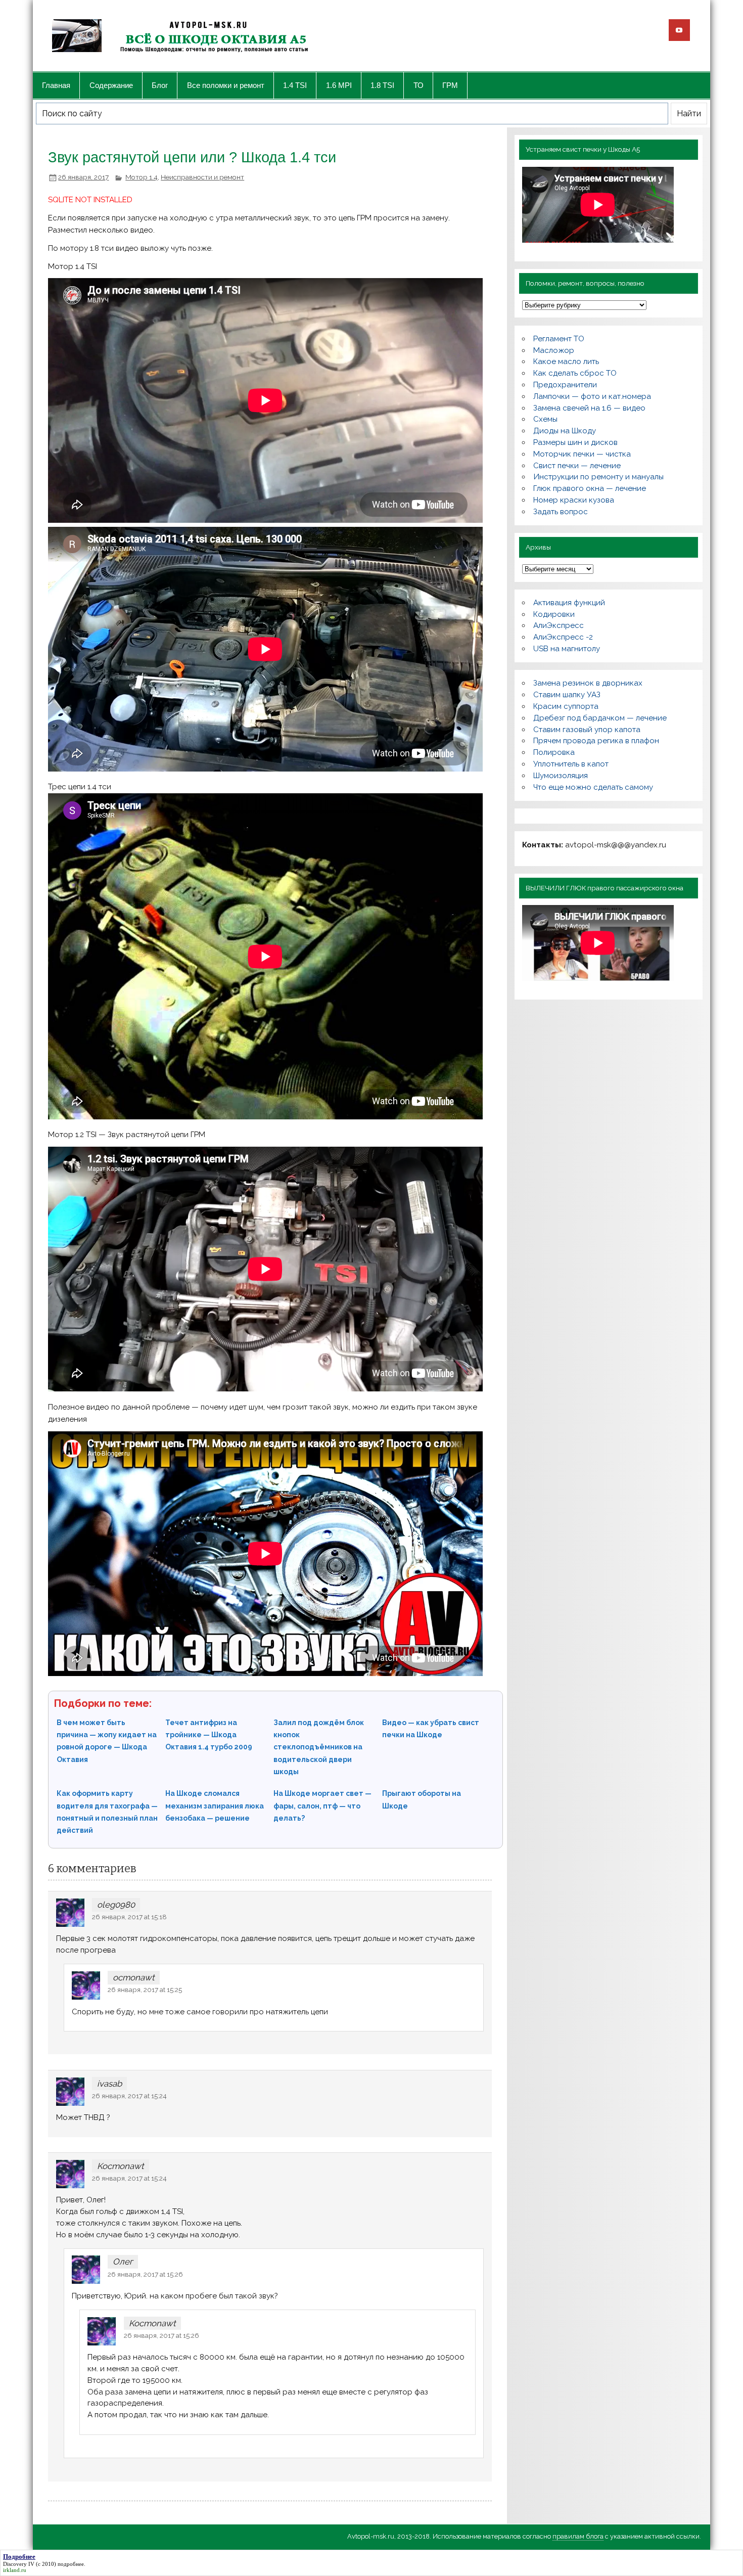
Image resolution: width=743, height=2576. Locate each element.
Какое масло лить (566, 361)
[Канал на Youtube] (679, 30)
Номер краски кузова (574, 500)
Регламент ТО (559, 339)
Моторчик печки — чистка (582, 454)
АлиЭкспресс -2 (563, 637)
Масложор (554, 350)
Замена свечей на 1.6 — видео (589, 408)
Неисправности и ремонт (202, 177)
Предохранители (565, 385)
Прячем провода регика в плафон (596, 741)
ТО (419, 85)
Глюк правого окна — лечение (590, 488)
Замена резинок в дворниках (588, 683)
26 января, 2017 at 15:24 (129, 2096)
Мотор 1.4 (142, 177)
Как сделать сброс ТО (575, 373)
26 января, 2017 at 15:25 (145, 1990)
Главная (56, 85)
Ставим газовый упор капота (587, 730)
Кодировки (554, 614)
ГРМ (450, 85)
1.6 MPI (339, 85)
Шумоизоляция (561, 776)
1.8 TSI (382, 85)
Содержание (111, 85)
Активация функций (569, 603)
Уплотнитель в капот (571, 764)
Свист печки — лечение (577, 466)
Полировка (554, 752)
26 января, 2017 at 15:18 (129, 1917)
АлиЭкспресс (559, 625)
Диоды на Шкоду (565, 431)
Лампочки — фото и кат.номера (592, 396)
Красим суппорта (566, 706)
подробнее (71, 2564)
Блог (160, 85)
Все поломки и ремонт (226, 85)
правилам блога (578, 2536)
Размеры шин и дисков (575, 442)
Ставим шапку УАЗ (567, 695)
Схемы (545, 419)
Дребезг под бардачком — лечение (600, 718)
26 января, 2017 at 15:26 (145, 2274)
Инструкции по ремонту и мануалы (598, 477)
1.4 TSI (295, 85)
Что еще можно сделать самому (593, 787)
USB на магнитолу (567, 649)
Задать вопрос (561, 512)
